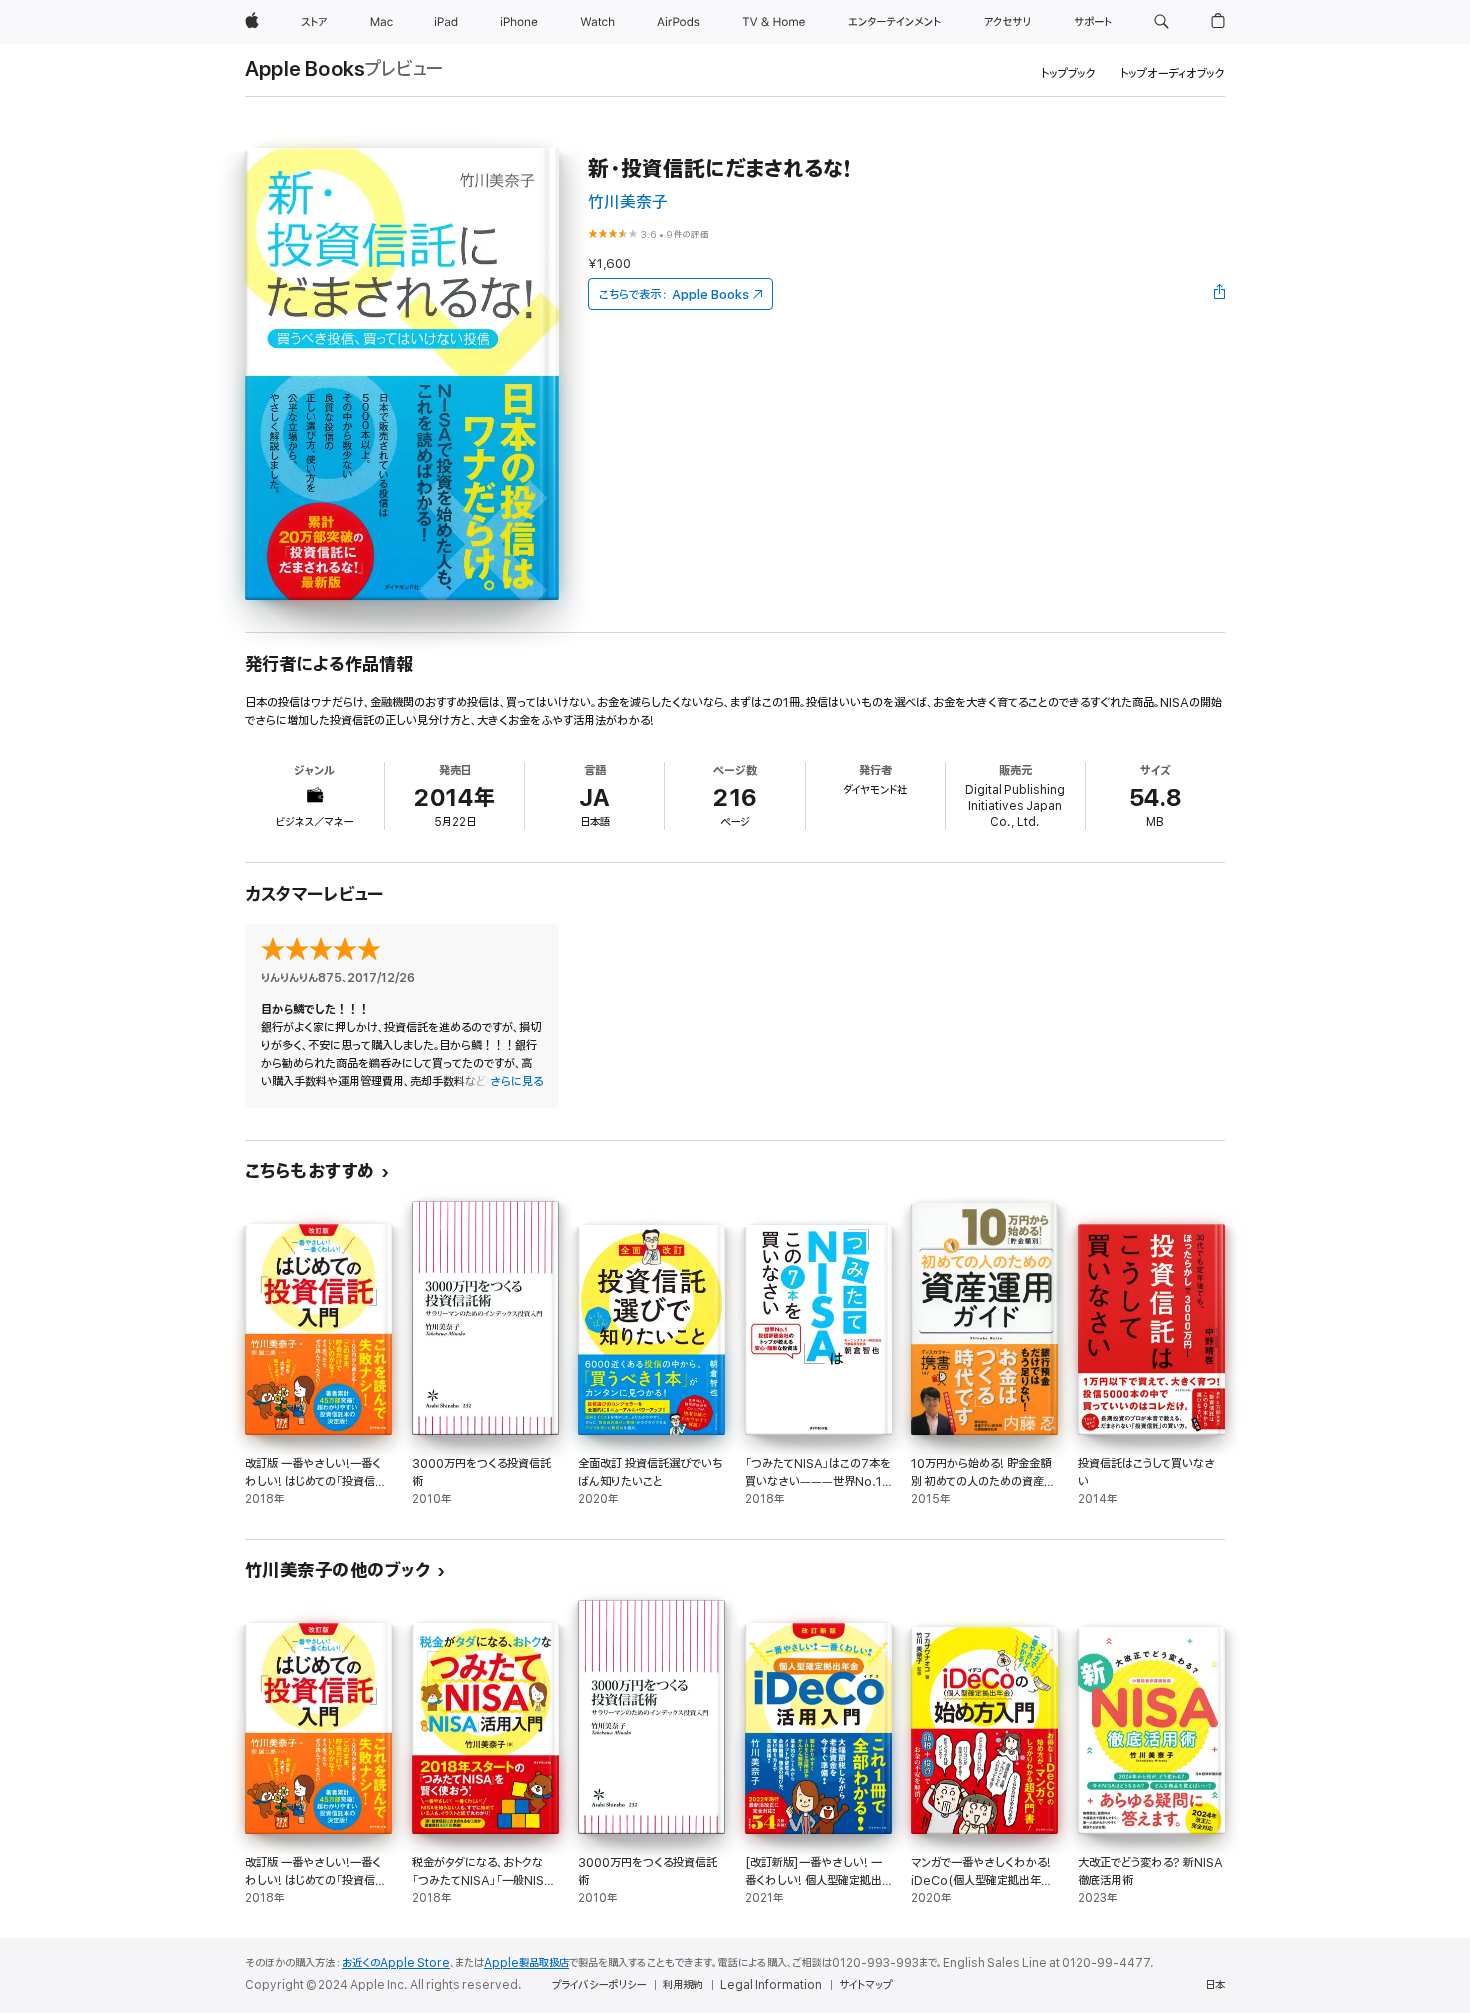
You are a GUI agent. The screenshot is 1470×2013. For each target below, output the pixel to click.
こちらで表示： (674, 294)
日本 (1215, 1985)
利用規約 (683, 1985)
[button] (1161, 22)
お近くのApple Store (396, 1963)
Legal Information (771, 1985)
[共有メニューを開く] (1220, 294)
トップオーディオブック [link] (1172, 73)
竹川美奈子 (628, 202)
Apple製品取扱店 (526, 1963)
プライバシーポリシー (599, 1985)
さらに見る (516, 1081)
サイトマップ (865, 1985)
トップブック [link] (1068, 73)
